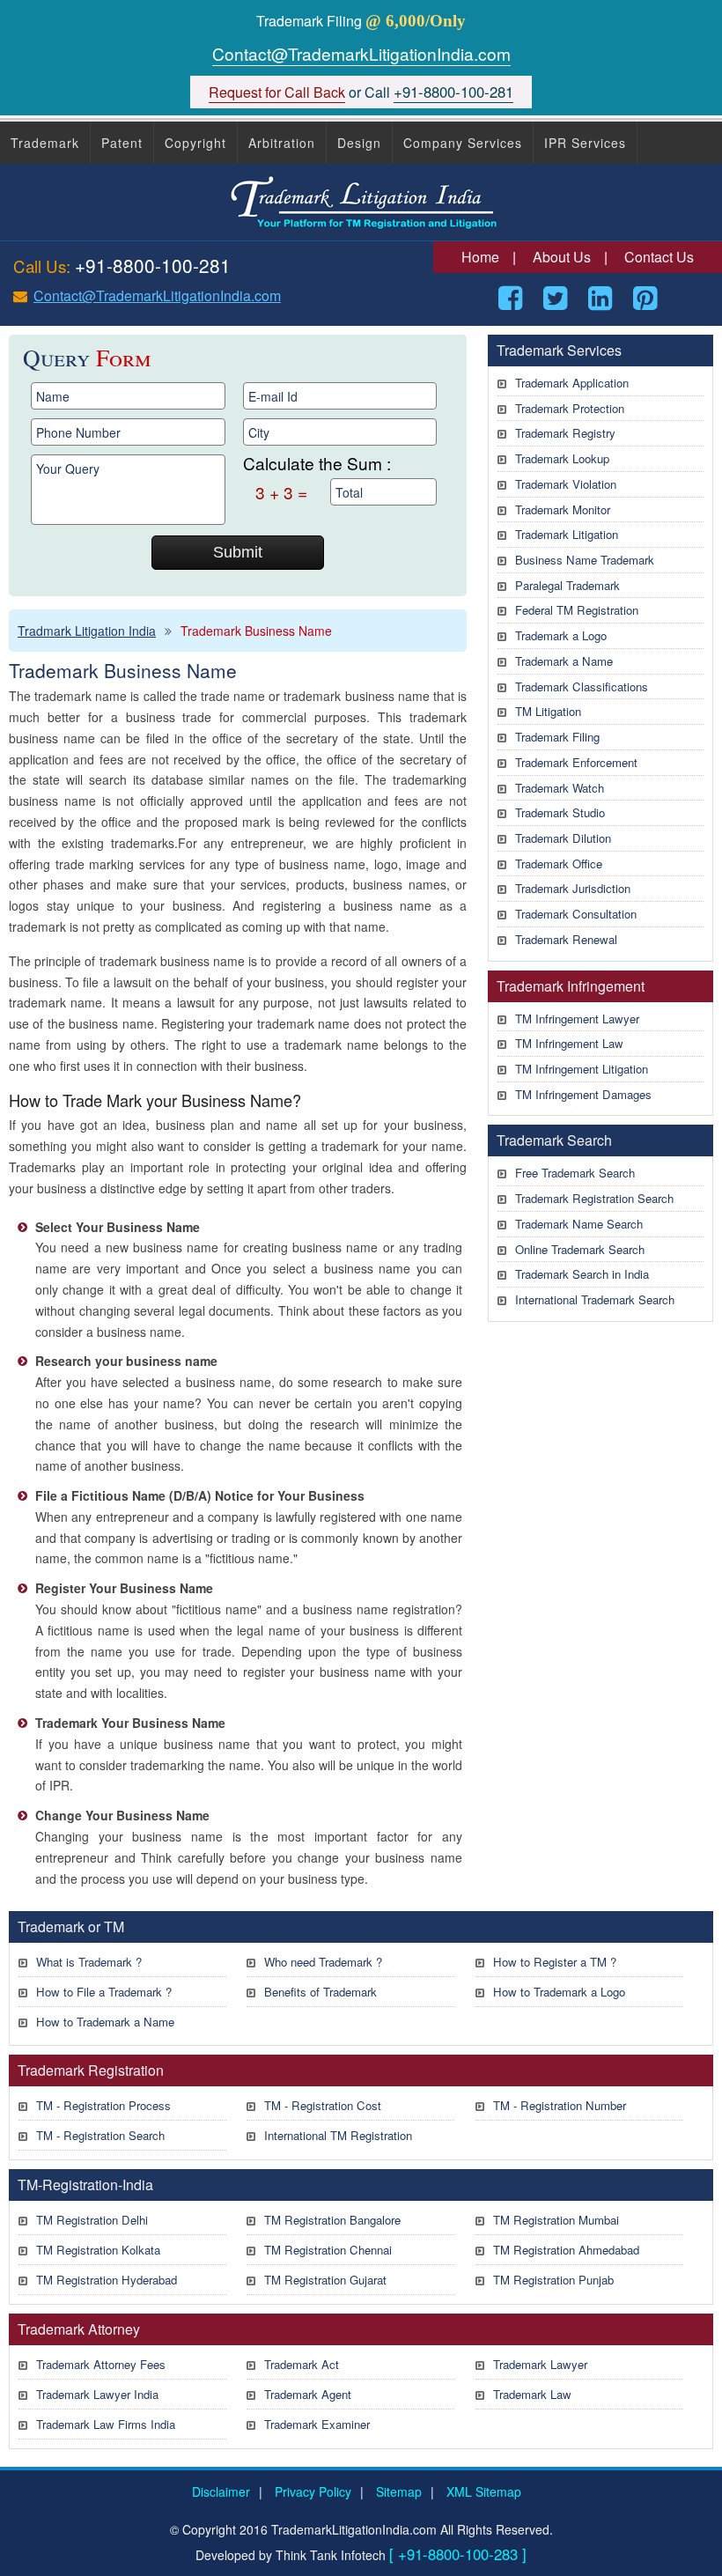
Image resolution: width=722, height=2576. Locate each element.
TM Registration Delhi (92, 2220)
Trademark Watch (560, 788)
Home (480, 257)
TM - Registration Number (560, 2105)
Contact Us (659, 257)
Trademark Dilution (563, 838)
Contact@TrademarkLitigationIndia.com (361, 53)
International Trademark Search (595, 1299)
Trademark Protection (570, 408)
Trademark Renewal (566, 939)
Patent (122, 143)
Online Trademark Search (580, 1249)
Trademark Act (302, 2364)
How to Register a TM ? (555, 1962)
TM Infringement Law (569, 1043)
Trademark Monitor (563, 509)
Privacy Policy (313, 2491)
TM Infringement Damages (583, 1094)
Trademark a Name (564, 661)
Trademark (45, 143)
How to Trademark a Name (105, 2022)
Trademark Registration (91, 2070)
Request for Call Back (277, 92)
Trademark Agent (308, 2394)
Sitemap (399, 2491)
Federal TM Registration (577, 610)
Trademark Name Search (579, 1224)
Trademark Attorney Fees (101, 2364)
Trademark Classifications (582, 686)
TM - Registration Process (103, 2105)
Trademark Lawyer (540, 2364)
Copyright (195, 143)
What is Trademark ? (89, 1962)
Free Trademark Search (575, 1173)
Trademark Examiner (317, 2424)
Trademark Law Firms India (106, 2424)
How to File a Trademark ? (104, 1992)
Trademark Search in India (582, 1274)
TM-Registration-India (85, 2185)
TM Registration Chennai (328, 2250)
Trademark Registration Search (594, 1198)
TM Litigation (548, 711)
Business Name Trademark (585, 560)
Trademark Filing (557, 737)
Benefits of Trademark (320, 1992)
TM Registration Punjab (553, 2280)
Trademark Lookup (562, 458)
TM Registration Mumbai (556, 2220)
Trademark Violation (566, 484)
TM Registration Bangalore (332, 2220)
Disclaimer (221, 2491)
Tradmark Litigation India (87, 631)
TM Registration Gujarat (325, 2280)
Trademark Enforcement (576, 762)
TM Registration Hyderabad (107, 2280)
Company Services (463, 143)
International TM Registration (338, 2135)
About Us (562, 257)
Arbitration (282, 143)
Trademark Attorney (79, 2329)
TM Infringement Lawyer (577, 1019)
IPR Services (585, 143)
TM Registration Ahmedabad (566, 2250)
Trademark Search (554, 1140)
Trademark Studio (560, 812)
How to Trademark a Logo (559, 1992)
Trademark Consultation (576, 914)
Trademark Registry (565, 433)
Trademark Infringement (571, 986)
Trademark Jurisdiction (573, 888)
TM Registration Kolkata (98, 2250)
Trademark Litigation (567, 534)
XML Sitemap (484, 2491)
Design (359, 143)
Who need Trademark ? (323, 1962)
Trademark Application (572, 383)
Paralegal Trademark (567, 585)
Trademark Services (559, 350)
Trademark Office (559, 864)
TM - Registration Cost (323, 2105)
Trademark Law (532, 2394)
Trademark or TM (71, 1926)
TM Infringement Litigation (582, 1069)
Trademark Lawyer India (97, 2394)
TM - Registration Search (100, 2135)
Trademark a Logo (561, 635)
